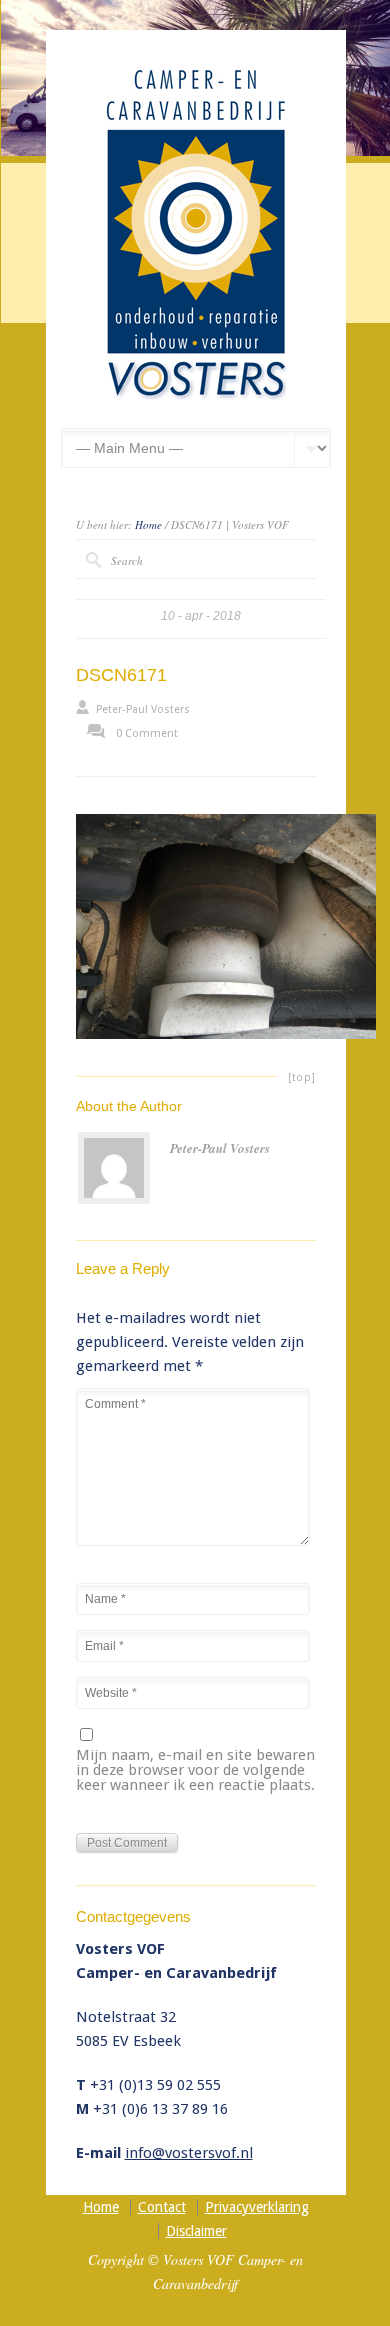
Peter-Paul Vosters (143, 709)
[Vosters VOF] (196, 396)
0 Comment (147, 733)
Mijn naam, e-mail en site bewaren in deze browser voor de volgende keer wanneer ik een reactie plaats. (195, 1771)
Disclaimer (196, 2231)
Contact (162, 2207)
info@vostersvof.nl (189, 2153)
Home (148, 524)
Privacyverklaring (257, 2207)
